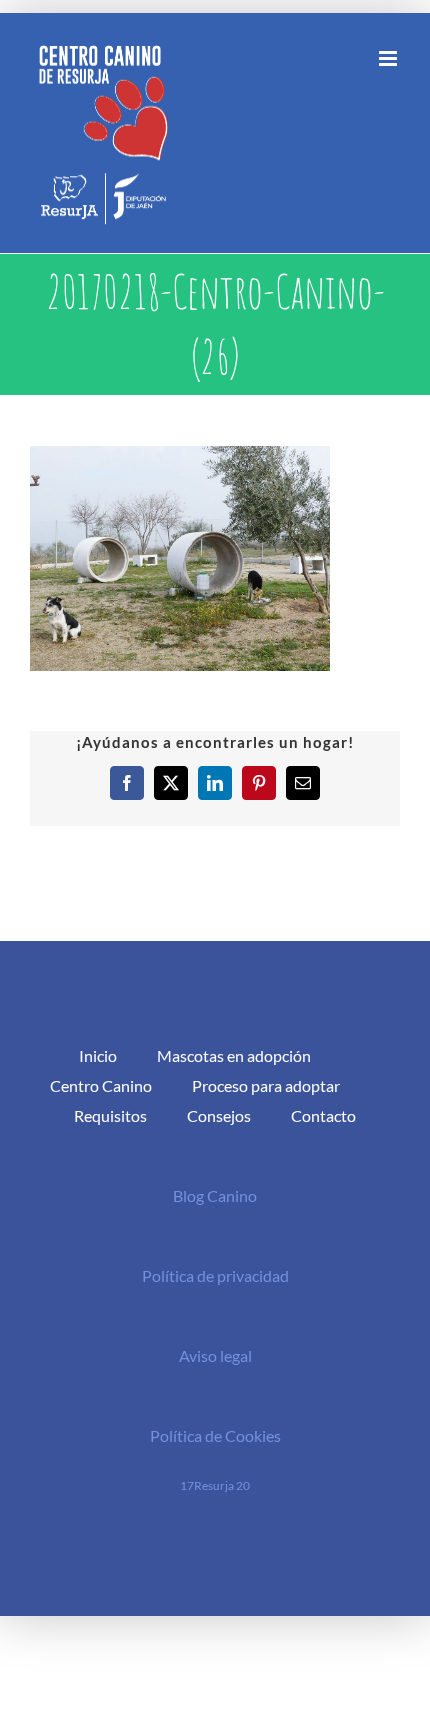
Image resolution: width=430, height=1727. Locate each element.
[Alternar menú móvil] (389, 58)
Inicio (98, 1055)
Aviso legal (215, 1355)
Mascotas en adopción (234, 1055)
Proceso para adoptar (266, 1085)
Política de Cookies (215, 1435)
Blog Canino (215, 1195)
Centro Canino (101, 1085)
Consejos (219, 1115)
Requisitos (110, 1115)
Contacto (323, 1115)
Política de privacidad (215, 1275)
